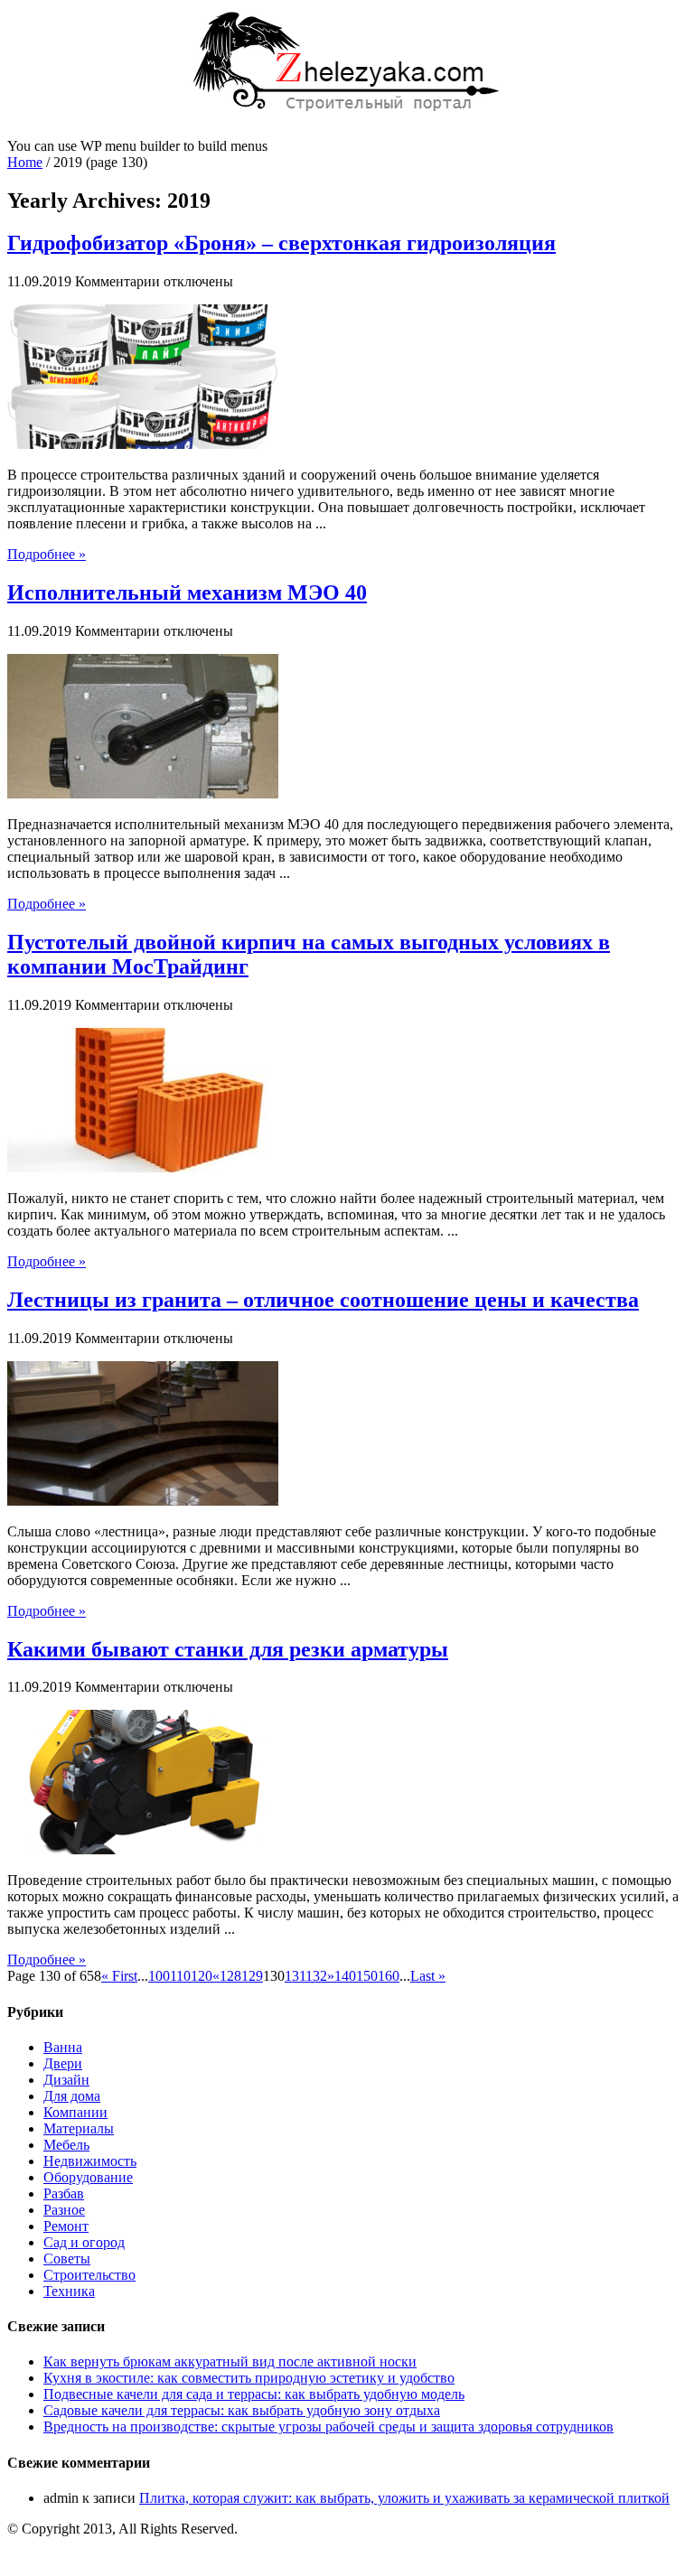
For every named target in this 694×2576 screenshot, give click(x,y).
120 (202, 1976)
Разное (64, 2210)
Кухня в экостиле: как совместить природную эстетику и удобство (249, 2378)
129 (252, 1976)
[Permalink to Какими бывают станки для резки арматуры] (143, 1849)
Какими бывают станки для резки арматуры (228, 1649)
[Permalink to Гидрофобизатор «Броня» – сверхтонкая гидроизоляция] (143, 444)
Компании (75, 2112)
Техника (69, 2291)
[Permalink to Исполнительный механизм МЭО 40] (143, 793)
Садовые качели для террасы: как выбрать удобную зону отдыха (242, 2410)
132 (316, 1976)
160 (389, 1976)
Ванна (63, 2047)
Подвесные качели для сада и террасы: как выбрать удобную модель (254, 2394)
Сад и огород (84, 2242)
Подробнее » (47, 554)
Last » (428, 1976)
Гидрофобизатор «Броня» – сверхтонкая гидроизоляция (281, 243)
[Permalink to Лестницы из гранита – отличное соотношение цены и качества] (143, 1501)
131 (295, 1976)
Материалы (79, 2128)
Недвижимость (90, 2161)
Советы (67, 2259)
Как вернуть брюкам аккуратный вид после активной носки (230, 2361)
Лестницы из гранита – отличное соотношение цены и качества (323, 1300)
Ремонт (66, 2226)
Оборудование (88, 2177)
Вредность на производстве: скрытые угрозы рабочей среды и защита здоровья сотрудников (328, 2427)
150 (367, 1976)
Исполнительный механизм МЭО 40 (187, 593)
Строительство (89, 2275)
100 (159, 1976)
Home (25, 162)
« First (119, 1976)
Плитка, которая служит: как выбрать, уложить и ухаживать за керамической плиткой (404, 2498)
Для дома (72, 2096)
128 (230, 1976)
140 (345, 1976)
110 (180, 1976)
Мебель (66, 2145)
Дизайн (66, 2080)
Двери (63, 2063)
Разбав (64, 2193)
